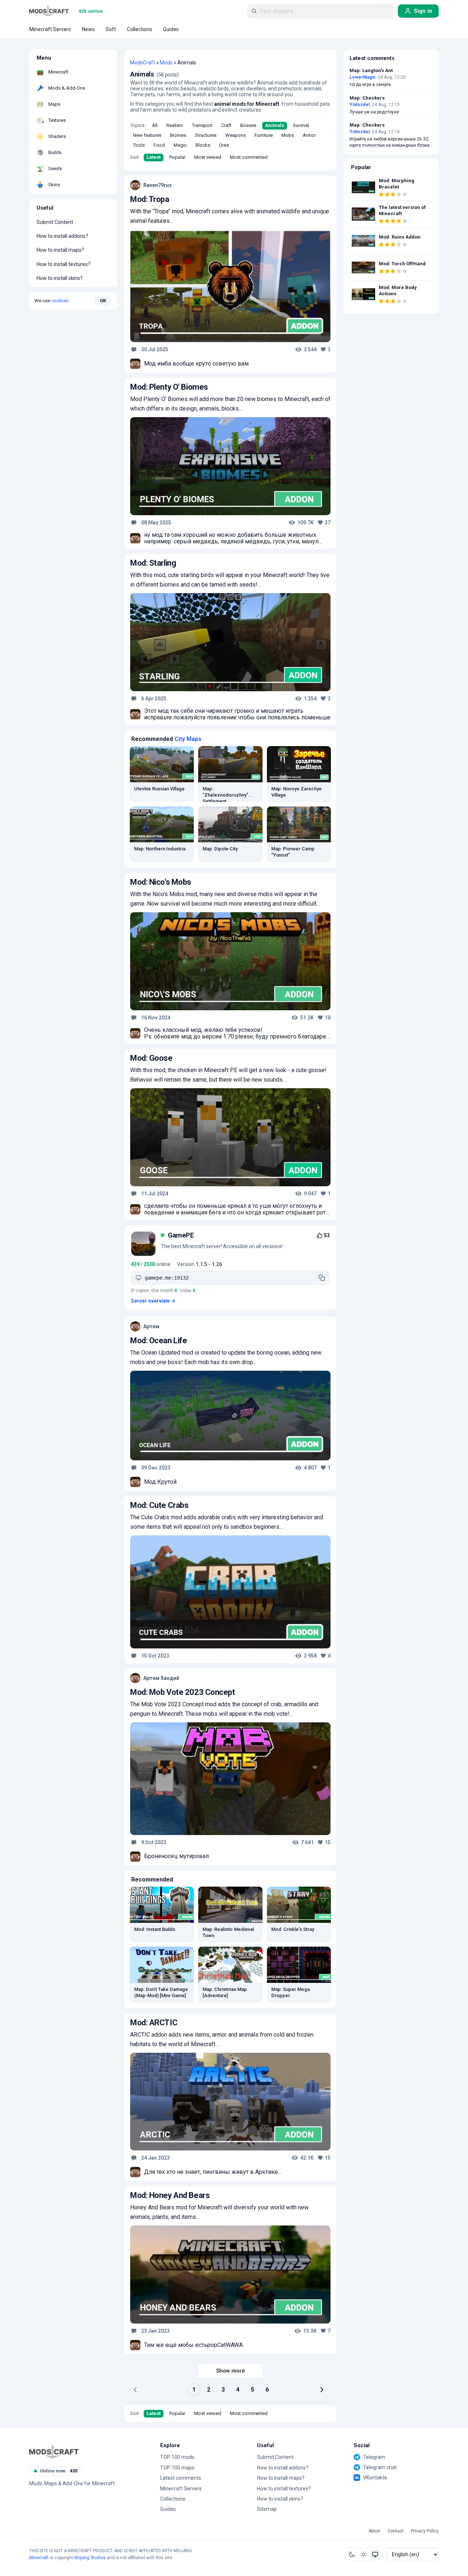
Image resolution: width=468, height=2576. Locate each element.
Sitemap (267, 2509)
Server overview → (153, 1301)
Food (159, 145)
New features (147, 135)
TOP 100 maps (177, 2468)
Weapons (235, 135)
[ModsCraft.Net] (54, 2452)
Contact (396, 2531)
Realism (175, 125)
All (155, 125)
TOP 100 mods (177, 2457)
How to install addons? (62, 236)
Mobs (288, 135)
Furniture (264, 135)
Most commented (249, 157)
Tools (139, 145)
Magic (180, 145)
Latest (154, 157)
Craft (226, 125)
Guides (168, 2509)
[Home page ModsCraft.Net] (49, 11)
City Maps (188, 739)
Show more (231, 2371)
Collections (173, 2499)
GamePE (181, 1235)
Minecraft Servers (181, 2489)
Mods (166, 63)
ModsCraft (143, 63)
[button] (352, 2554)
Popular (177, 157)
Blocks (203, 145)
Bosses (248, 125)
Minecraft (39, 2558)
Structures (206, 135)
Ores (224, 145)
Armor (309, 135)
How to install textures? (63, 264)
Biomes (178, 135)
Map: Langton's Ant (371, 71)
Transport (202, 125)
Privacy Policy (425, 2531)
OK (103, 301)
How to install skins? (60, 278)
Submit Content (55, 222)
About (374, 2531)
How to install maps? (60, 250)
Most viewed (208, 157)
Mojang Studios (90, 2558)
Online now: (59, 2471)
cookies (60, 301)
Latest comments (181, 2478)
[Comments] (134, 349)
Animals (275, 125)
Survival (301, 125)
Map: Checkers (367, 98)
